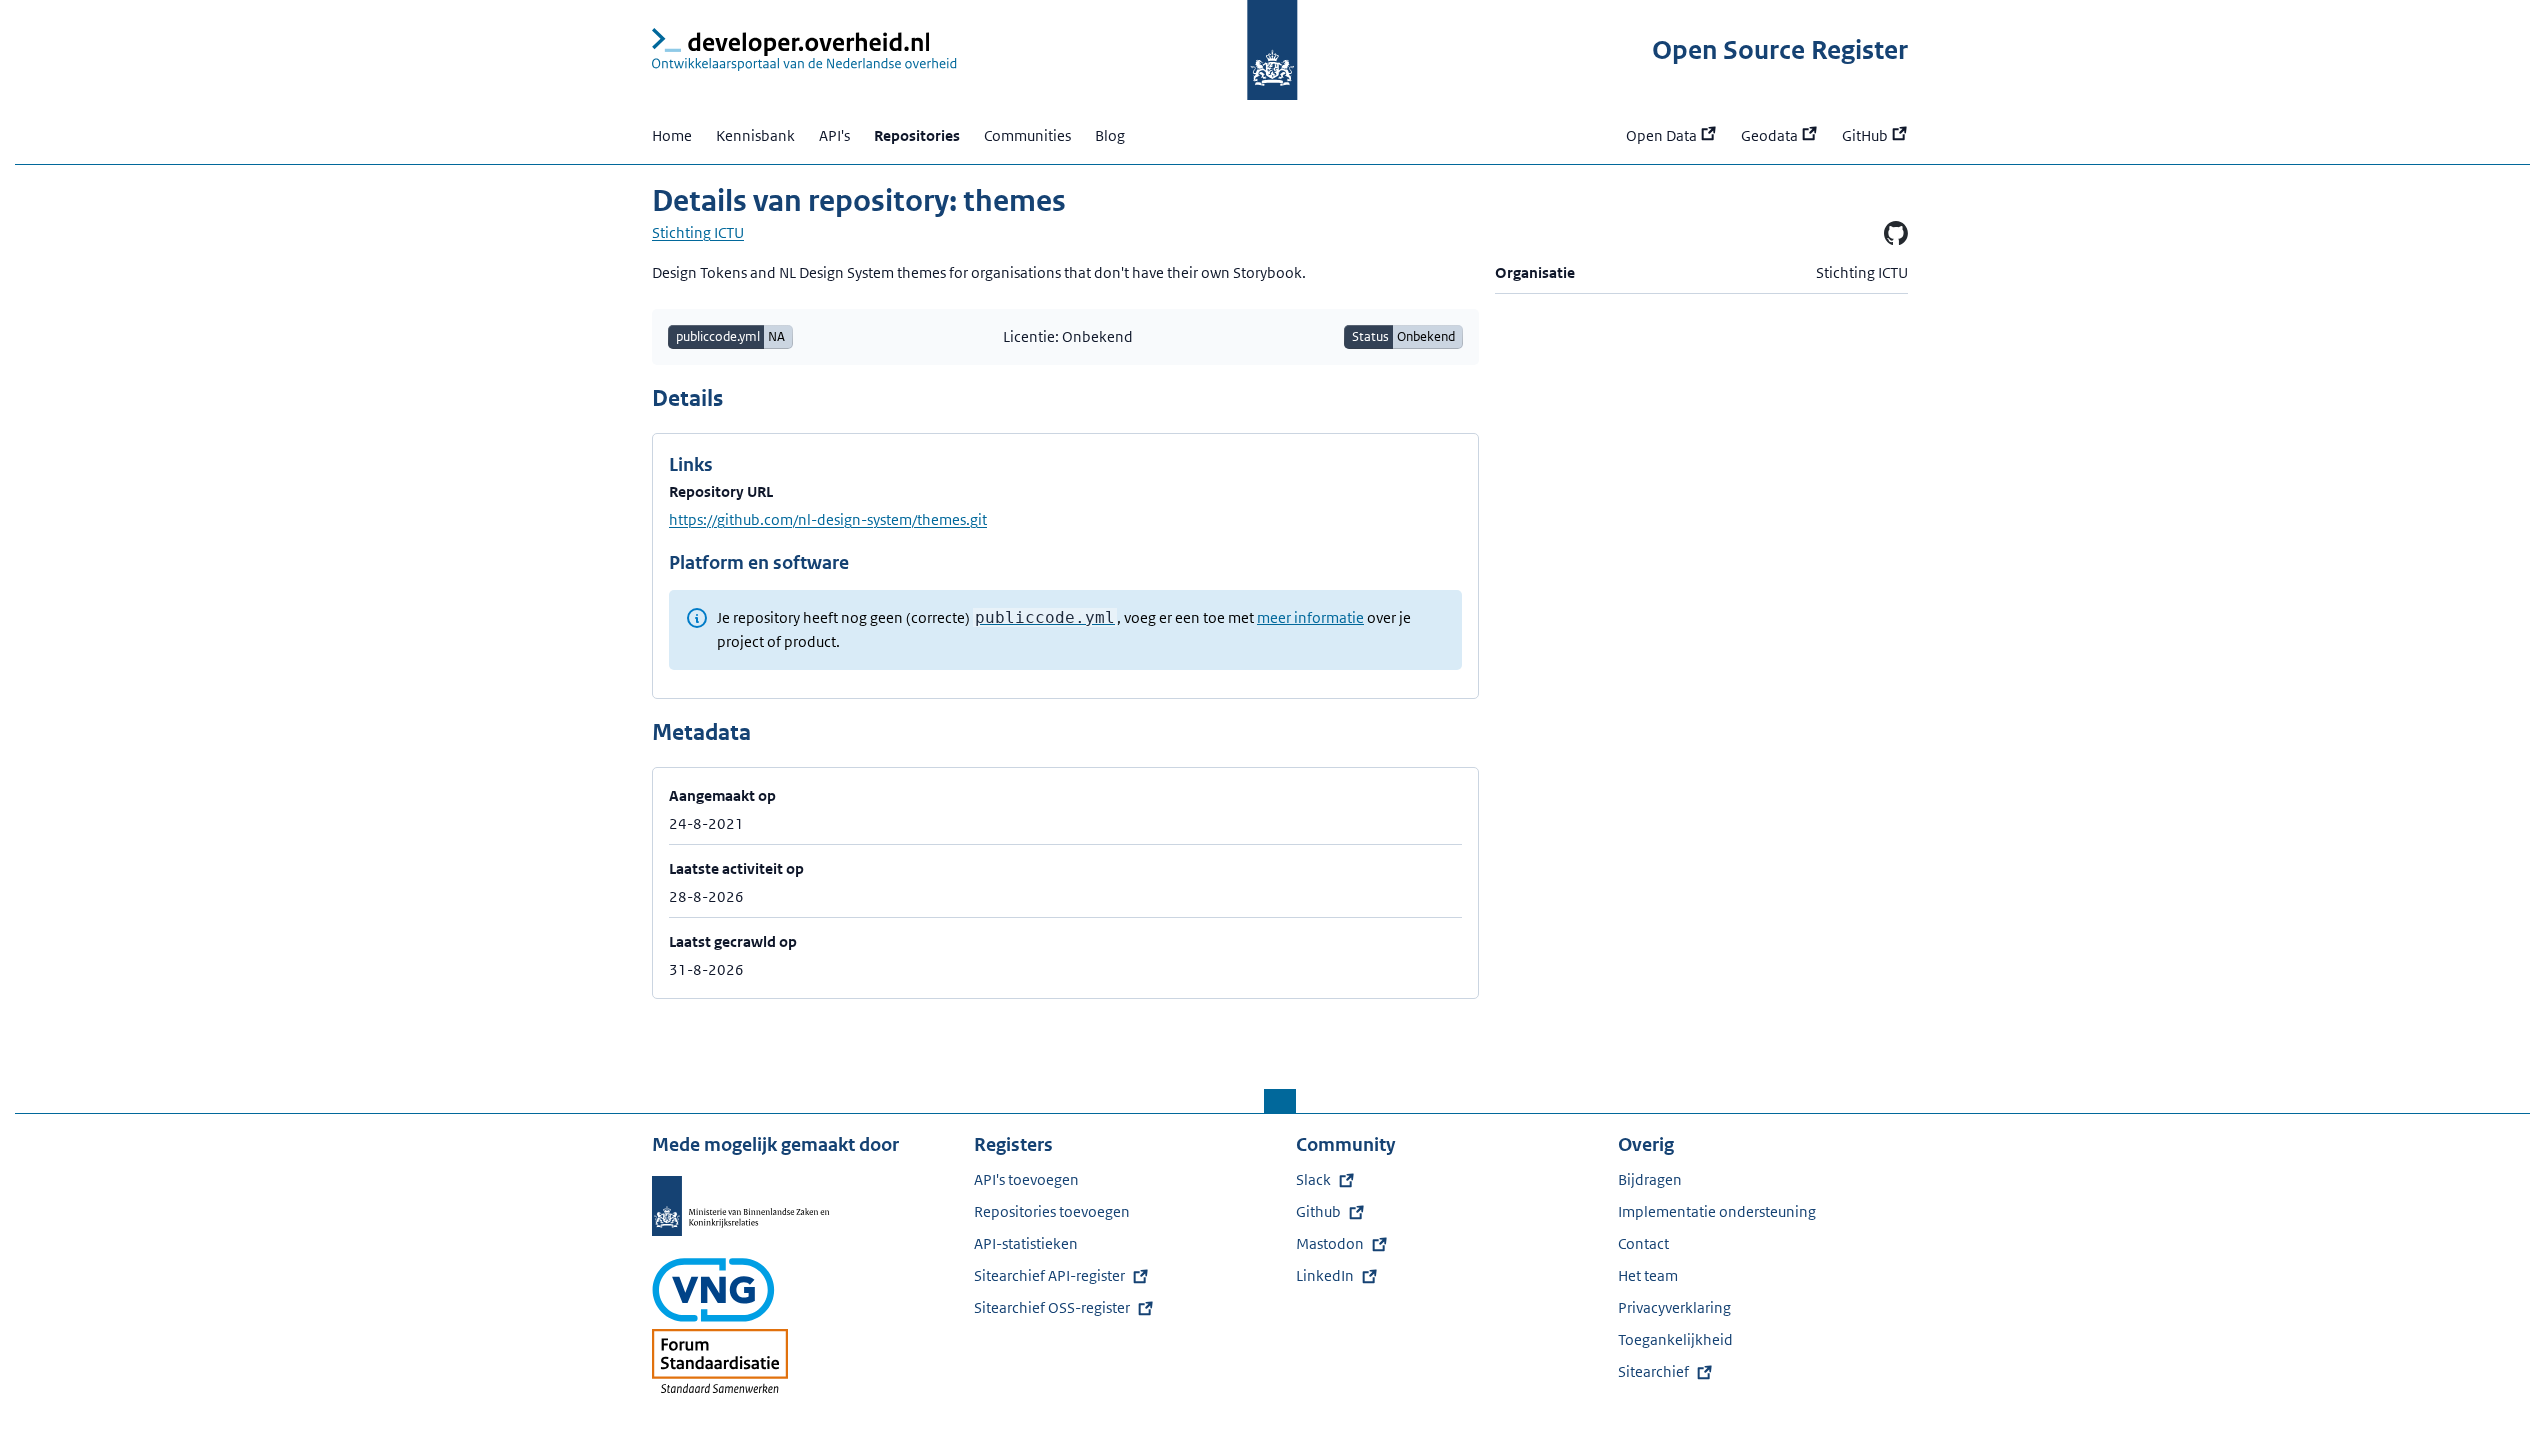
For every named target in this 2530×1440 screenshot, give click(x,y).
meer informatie (1310, 617)
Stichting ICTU (698, 232)
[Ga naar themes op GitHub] (1896, 233)
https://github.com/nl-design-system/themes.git (828, 519)
